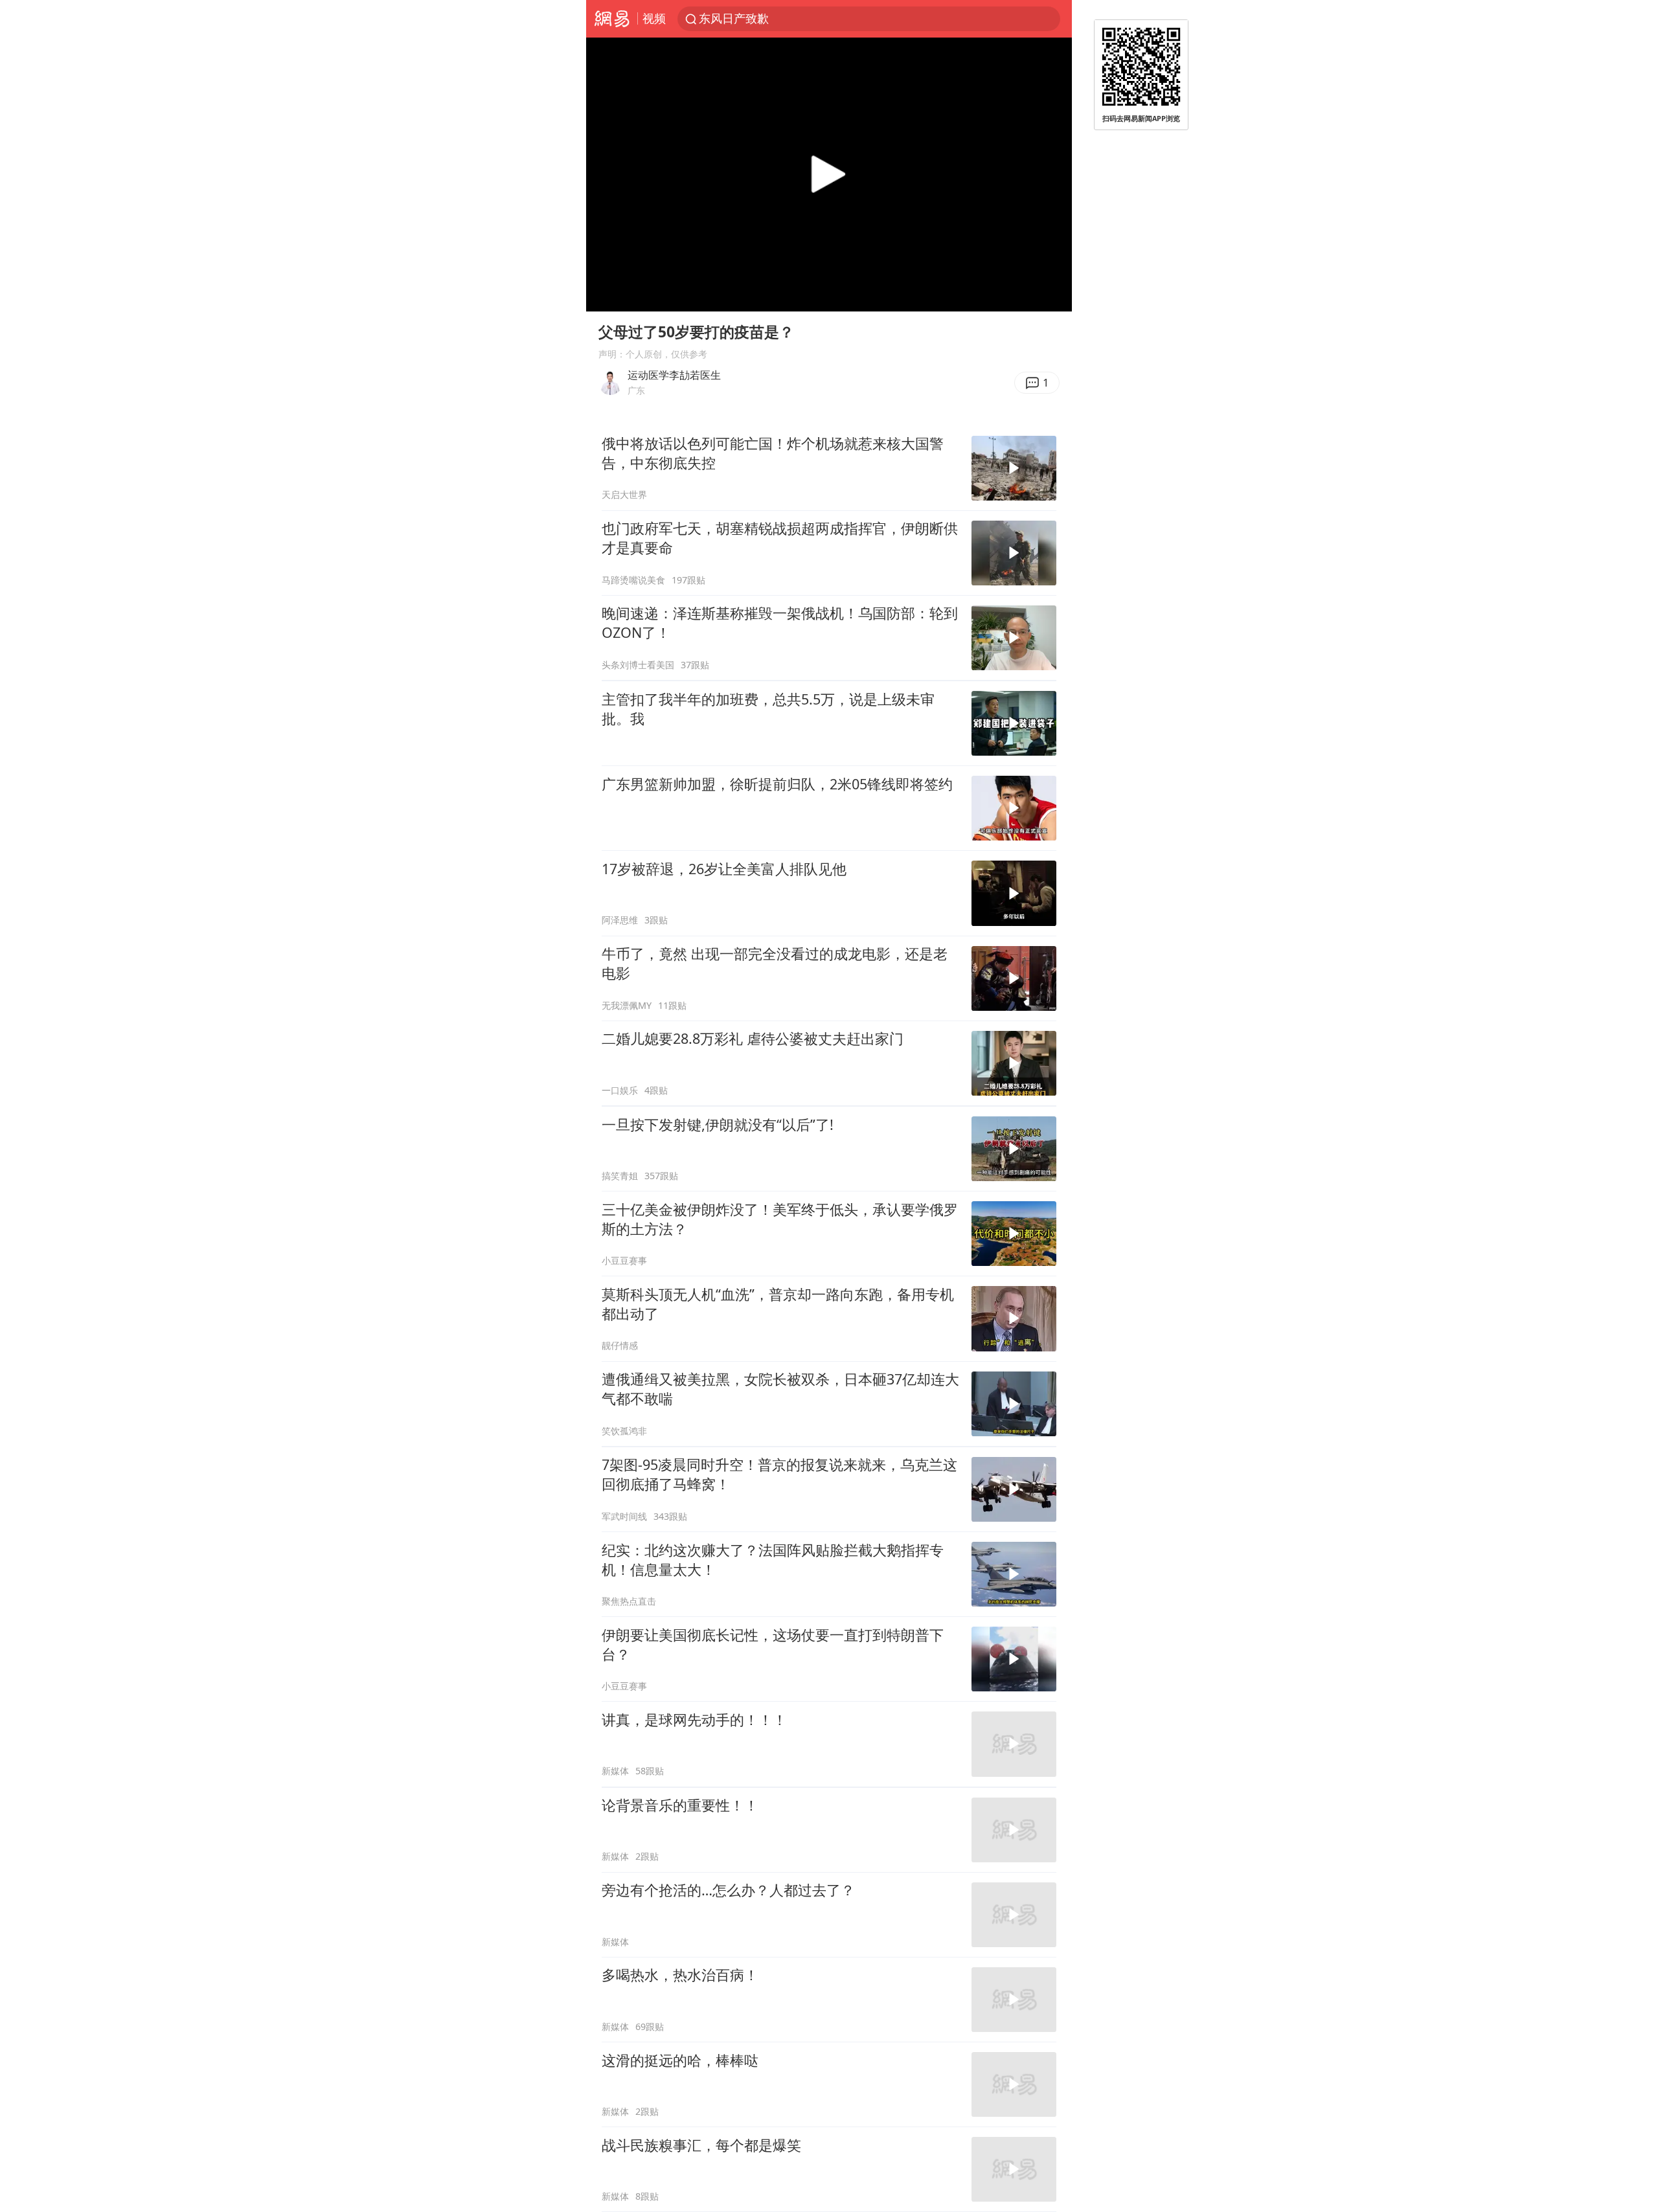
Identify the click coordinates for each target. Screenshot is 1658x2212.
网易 (612, 19)
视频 (654, 18)
